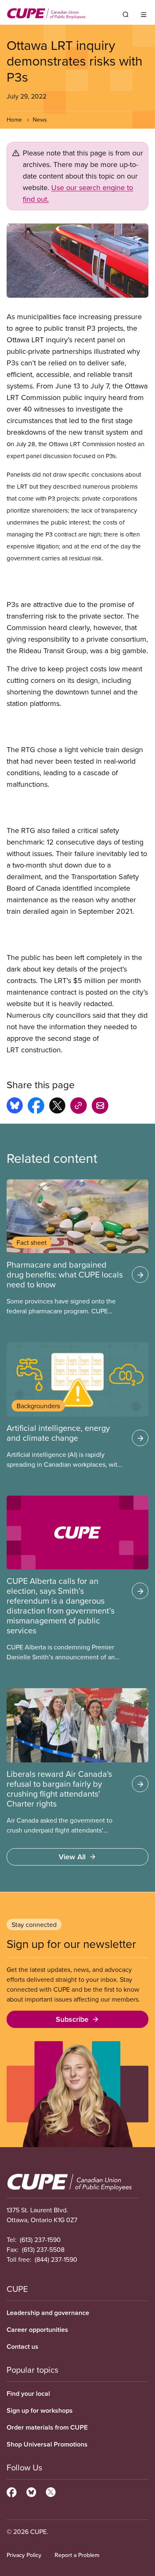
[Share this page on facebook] (36, 1107)
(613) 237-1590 (40, 2240)
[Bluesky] (31, 2491)
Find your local (28, 2394)
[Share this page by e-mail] (100, 1107)
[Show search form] (126, 14)
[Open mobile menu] (144, 14)
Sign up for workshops (40, 2410)
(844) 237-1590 (56, 2259)
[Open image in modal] (77, 261)
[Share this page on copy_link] (79, 1107)
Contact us (23, 2347)
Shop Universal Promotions (47, 2444)
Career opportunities (37, 2330)
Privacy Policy (24, 2555)
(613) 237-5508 (43, 2249)
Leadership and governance (48, 2313)
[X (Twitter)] (51, 2491)
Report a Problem (77, 2555)
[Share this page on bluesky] (15, 1107)
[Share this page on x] (57, 1107)
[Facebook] (12, 2491)
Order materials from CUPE (47, 2427)
